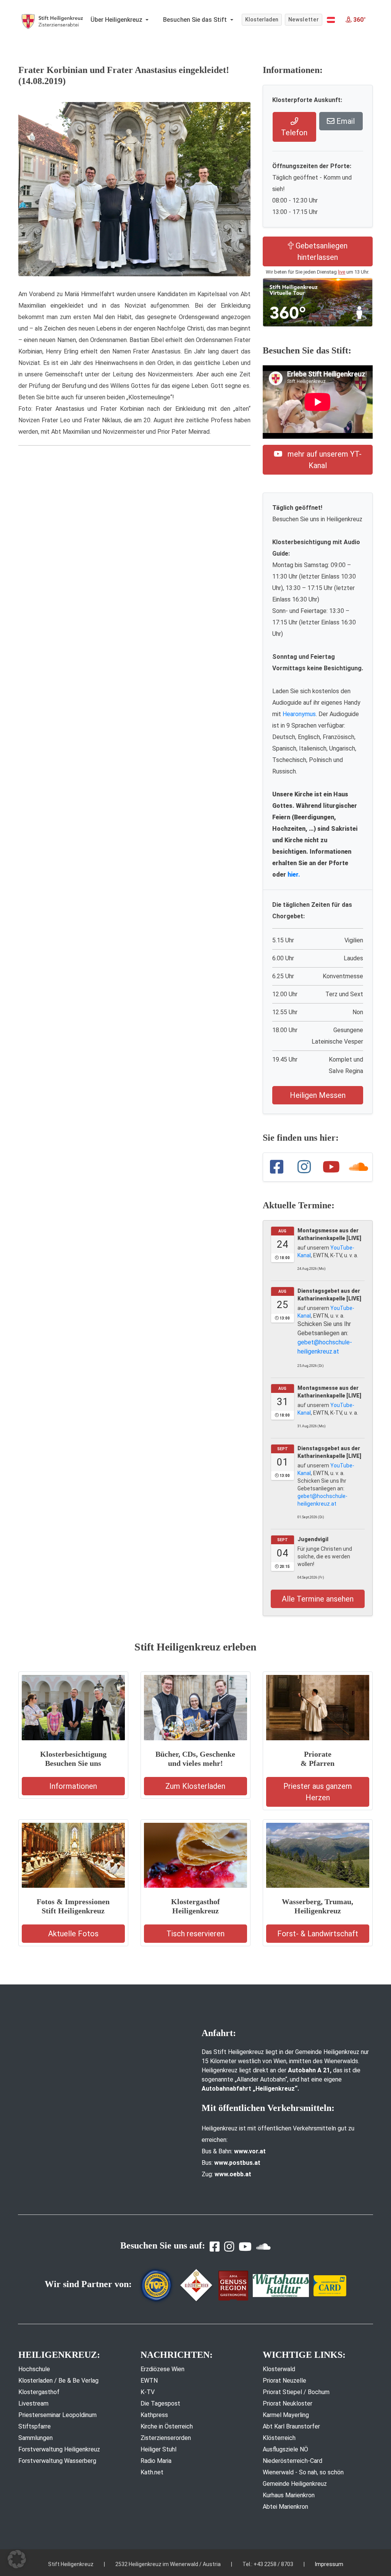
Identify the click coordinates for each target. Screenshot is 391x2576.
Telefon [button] (294, 133)
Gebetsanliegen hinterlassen (321, 251)
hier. (294, 875)
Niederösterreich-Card (292, 2461)
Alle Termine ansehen (318, 1599)
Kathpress (154, 2415)
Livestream (33, 2403)
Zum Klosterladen (195, 1786)
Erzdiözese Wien (162, 2369)
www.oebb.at (233, 2174)
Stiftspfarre (35, 2426)
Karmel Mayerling (286, 2415)
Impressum (329, 2564)
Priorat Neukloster (288, 2403)
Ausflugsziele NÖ (285, 2449)
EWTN (149, 2381)
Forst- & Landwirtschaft (318, 1934)
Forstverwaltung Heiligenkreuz (59, 2449)
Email (345, 121)
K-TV (148, 2392)
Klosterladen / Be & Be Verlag (58, 2381)
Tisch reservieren (195, 1934)
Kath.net (152, 2472)
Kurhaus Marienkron (289, 2495)
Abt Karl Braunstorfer (291, 2426)
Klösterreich (279, 2438)
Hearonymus (299, 714)
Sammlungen (36, 2438)
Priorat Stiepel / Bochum (296, 2392)
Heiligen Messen (318, 1095)
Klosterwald (279, 2369)
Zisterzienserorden (166, 2438)
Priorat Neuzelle (284, 2381)
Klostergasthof (39, 2392)
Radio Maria (156, 2461)
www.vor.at (250, 2151)
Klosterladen (262, 19)
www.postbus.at (237, 2163)
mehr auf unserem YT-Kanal (324, 460)
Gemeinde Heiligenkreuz (295, 2484)
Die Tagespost (160, 2403)
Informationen (73, 1786)
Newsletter (304, 19)
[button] (331, 20)
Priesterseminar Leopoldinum (57, 2415)
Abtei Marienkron (285, 2507)
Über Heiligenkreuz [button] (117, 20)
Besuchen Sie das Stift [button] (196, 20)
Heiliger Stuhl (158, 2449)
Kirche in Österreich (167, 2426)
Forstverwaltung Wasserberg (57, 2461)
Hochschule (34, 2369)
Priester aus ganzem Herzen (318, 1792)
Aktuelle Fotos (73, 1934)
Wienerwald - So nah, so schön (303, 2472)
